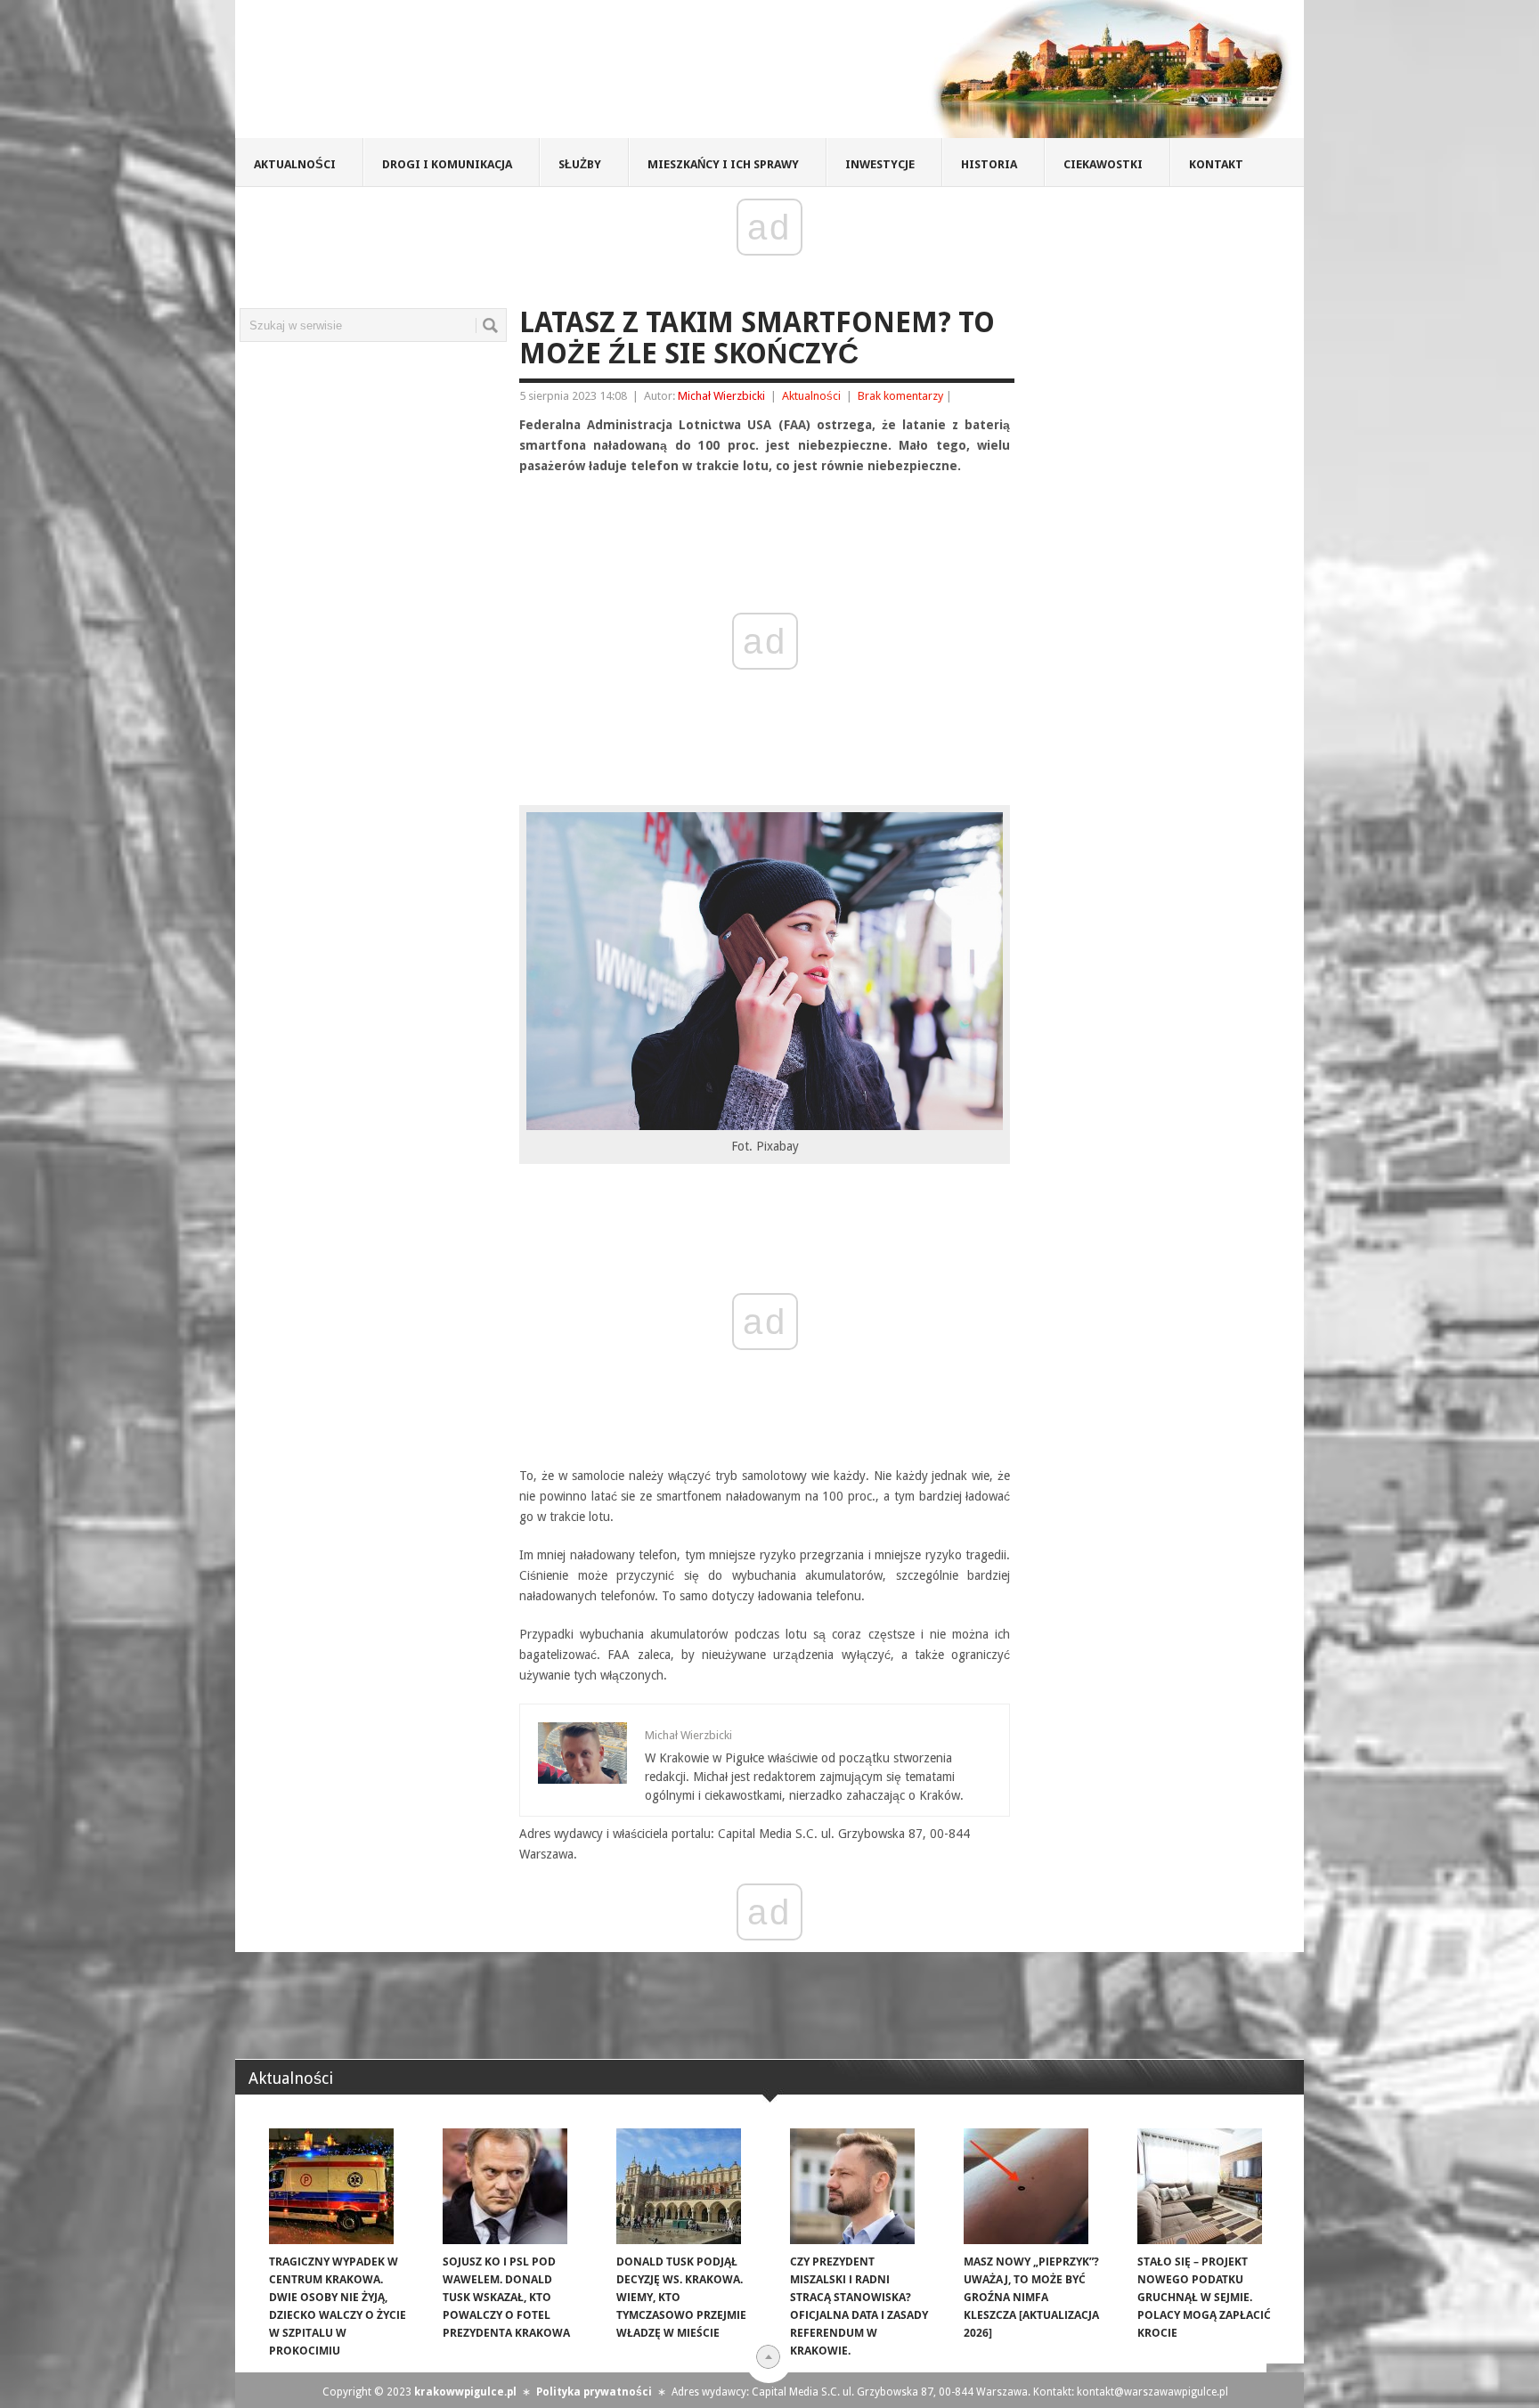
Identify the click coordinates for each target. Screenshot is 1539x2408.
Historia (989, 164)
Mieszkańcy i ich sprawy (723, 164)
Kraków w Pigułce (497, 75)
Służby (580, 164)
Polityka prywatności (594, 2392)
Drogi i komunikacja (447, 164)
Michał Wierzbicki (721, 396)
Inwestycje (880, 164)
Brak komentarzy (900, 396)
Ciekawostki (1103, 164)
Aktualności (295, 164)
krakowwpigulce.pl (465, 2392)
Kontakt (1216, 164)
